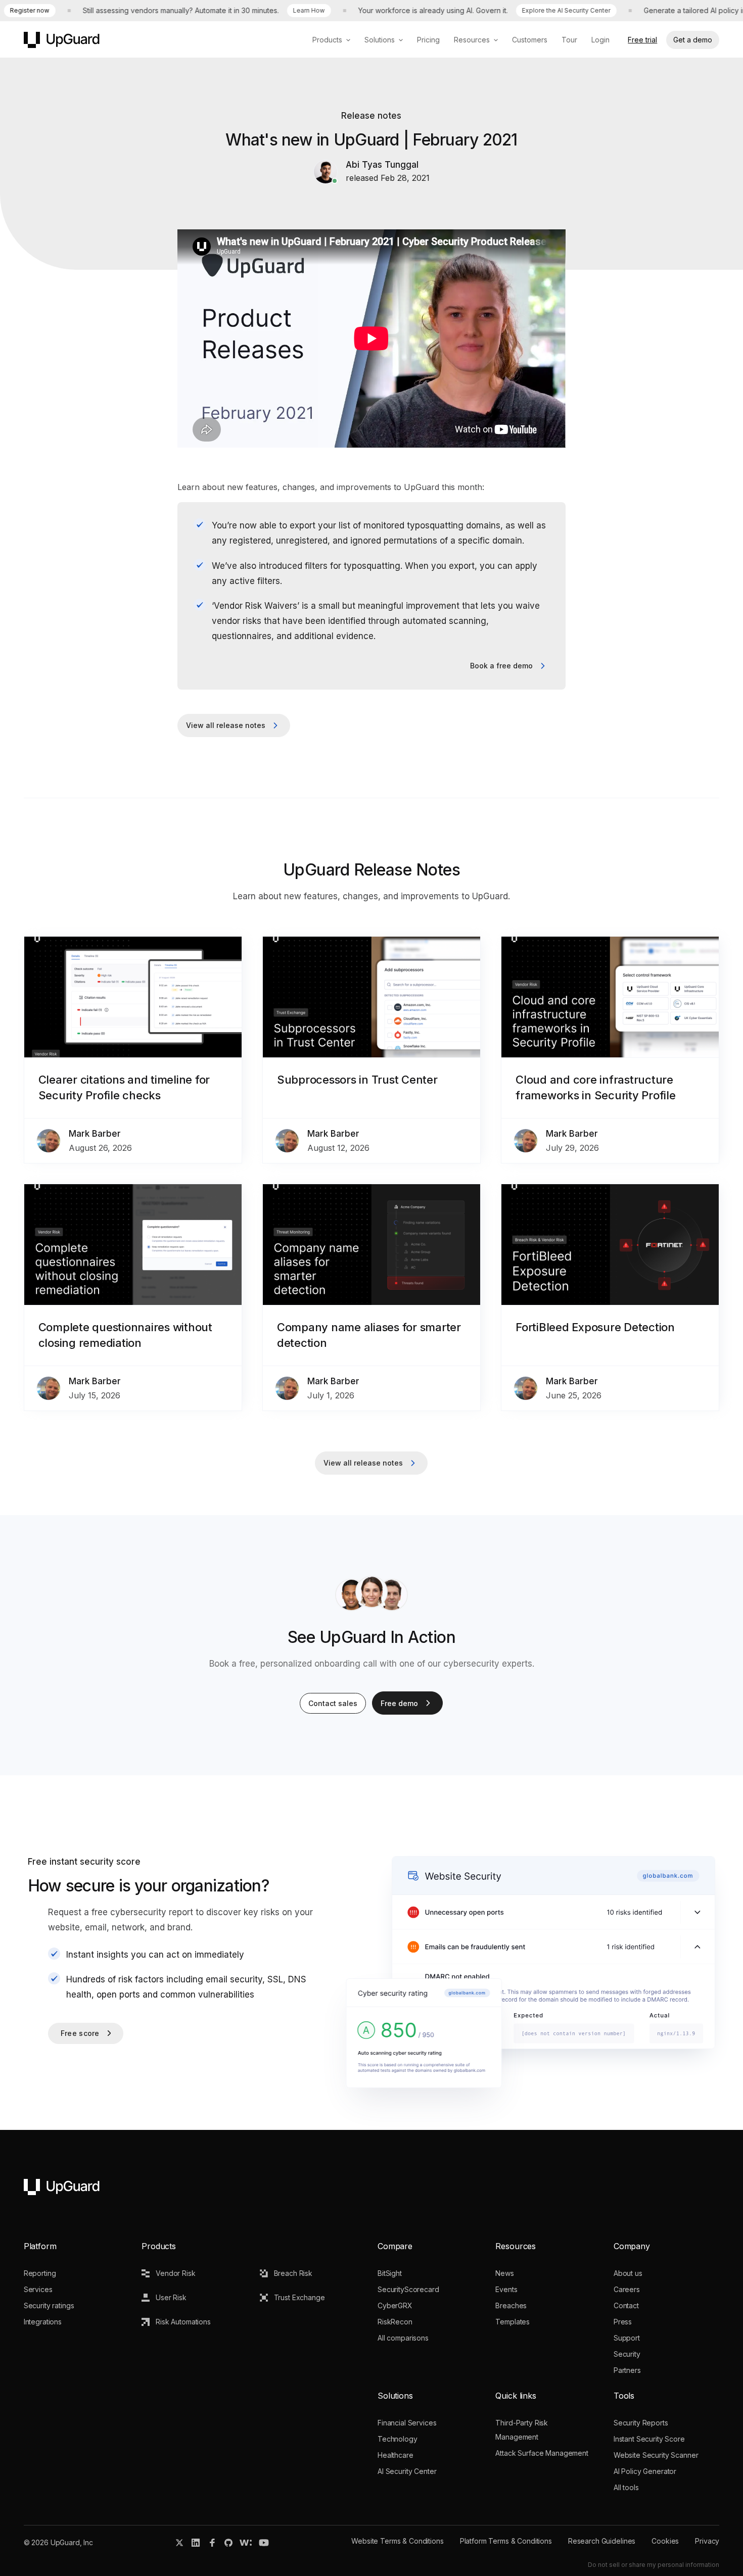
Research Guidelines (602, 2541)
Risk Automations (183, 2322)
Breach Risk (293, 2273)
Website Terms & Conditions (397, 2541)
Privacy (707, 2541)
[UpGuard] (62, 40)
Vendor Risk (175, 2273)
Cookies (665, 2541)
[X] (179, 2543)
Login (600, 40)
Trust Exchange (299, 2297)
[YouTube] (264, 2543)
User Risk (171, 2297)
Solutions (380, 40)
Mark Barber (95, 1134)
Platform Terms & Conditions (506, 2541)
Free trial (642, 40)
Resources (472, 40)
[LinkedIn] (196, 2543)
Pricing (428, 40)
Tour (569, 40)
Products (327, 40)
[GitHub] (228, 2543)
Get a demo (693, 40)
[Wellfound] (246, 2543)
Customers (530, 40)
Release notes (371, 116)
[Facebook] (212, 2543)
